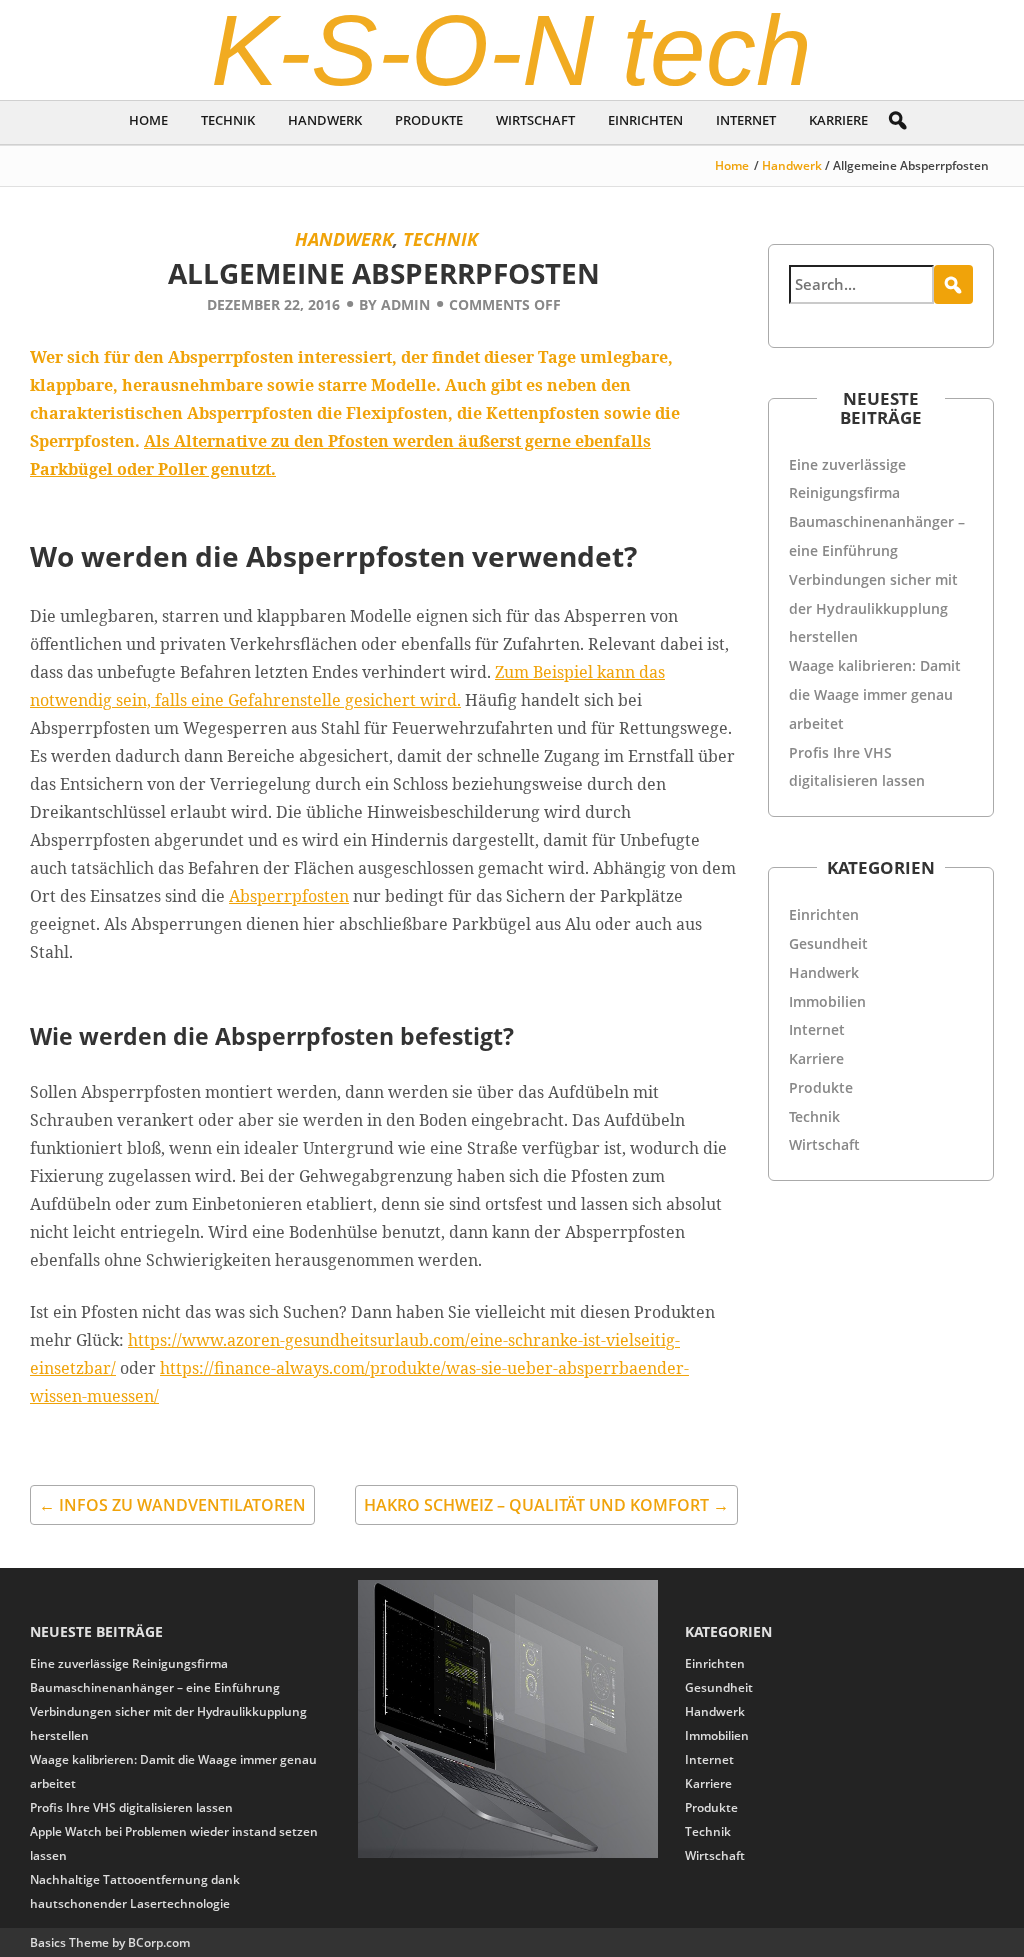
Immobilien (827, 1001)
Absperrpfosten (289, 896)
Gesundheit (828, 943)
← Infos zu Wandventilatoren (172, 1505)
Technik (228, 120)
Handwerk (325, 120)
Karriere (838, 120)
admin (405, 304)
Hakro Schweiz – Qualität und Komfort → (546, 1505)
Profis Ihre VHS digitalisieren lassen (131, 1807)
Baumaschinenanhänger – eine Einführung (155, 1687)
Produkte (429, 120)
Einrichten (645, 120)
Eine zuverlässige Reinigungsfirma (129, 1663)
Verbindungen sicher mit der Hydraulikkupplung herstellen (873, 608)
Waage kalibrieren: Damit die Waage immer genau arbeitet (875, 694)
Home (148, 120)
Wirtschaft (535, 120)
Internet (746, 120)
